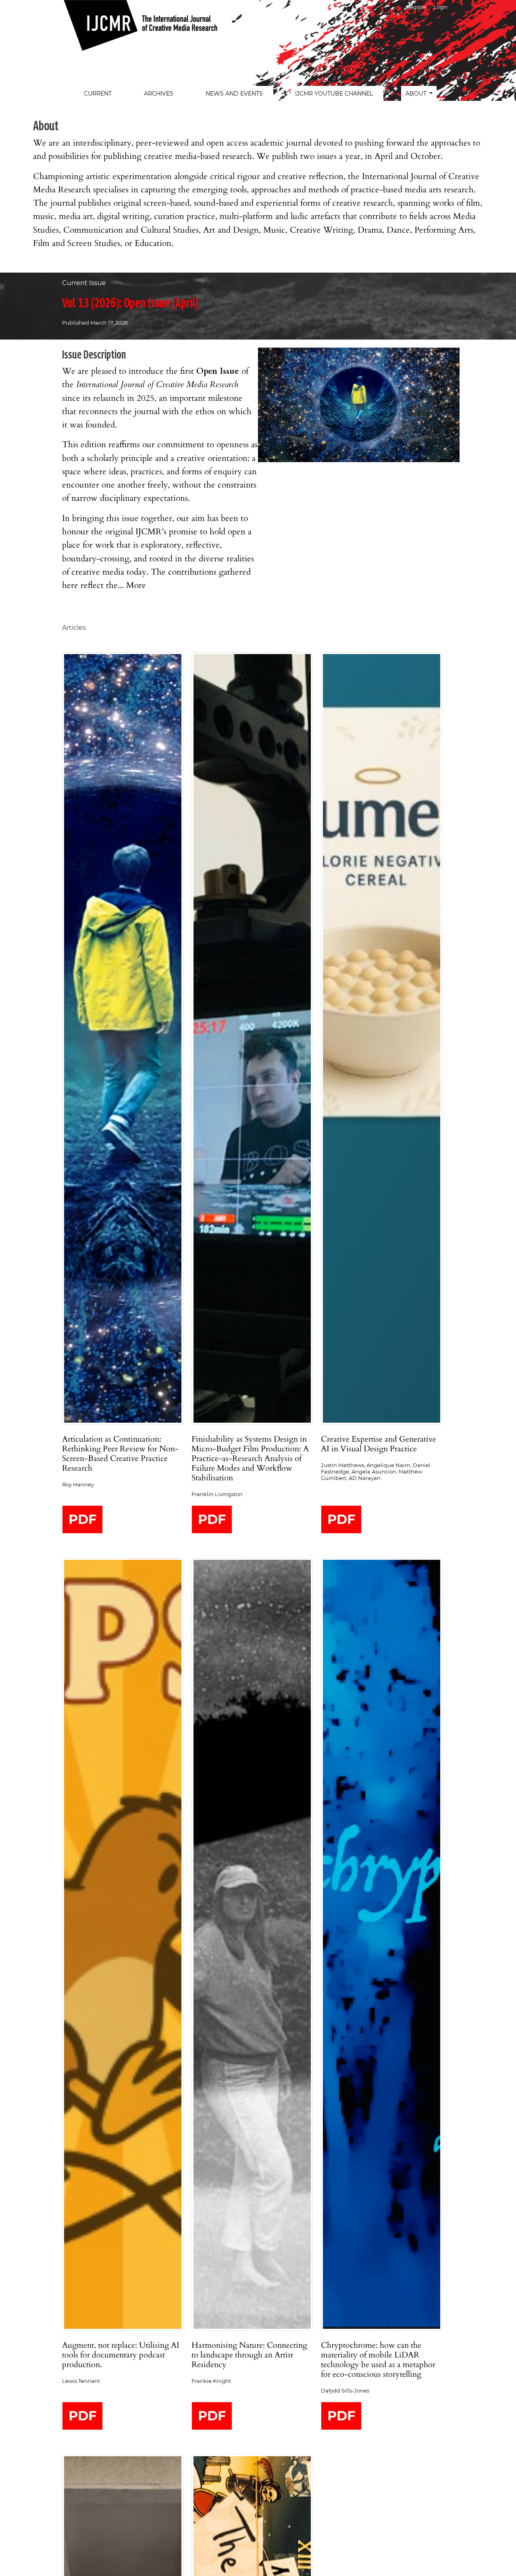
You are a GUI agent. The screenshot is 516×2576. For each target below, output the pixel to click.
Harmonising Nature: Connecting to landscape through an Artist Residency (249, 2355)
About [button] (417, 94)
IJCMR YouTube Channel (334, 94)
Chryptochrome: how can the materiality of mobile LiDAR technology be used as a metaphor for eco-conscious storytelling (378, 2360)
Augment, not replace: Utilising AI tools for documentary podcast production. (121, 2355)
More (136, 585)
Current (98, 94)
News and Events (234, 94)
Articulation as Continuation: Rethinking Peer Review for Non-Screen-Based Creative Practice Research (120, 1454)
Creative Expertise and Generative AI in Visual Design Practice (379, 1444)
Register (417, 7)
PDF (82, 1519)
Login (441, 7)
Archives (159, 94)
